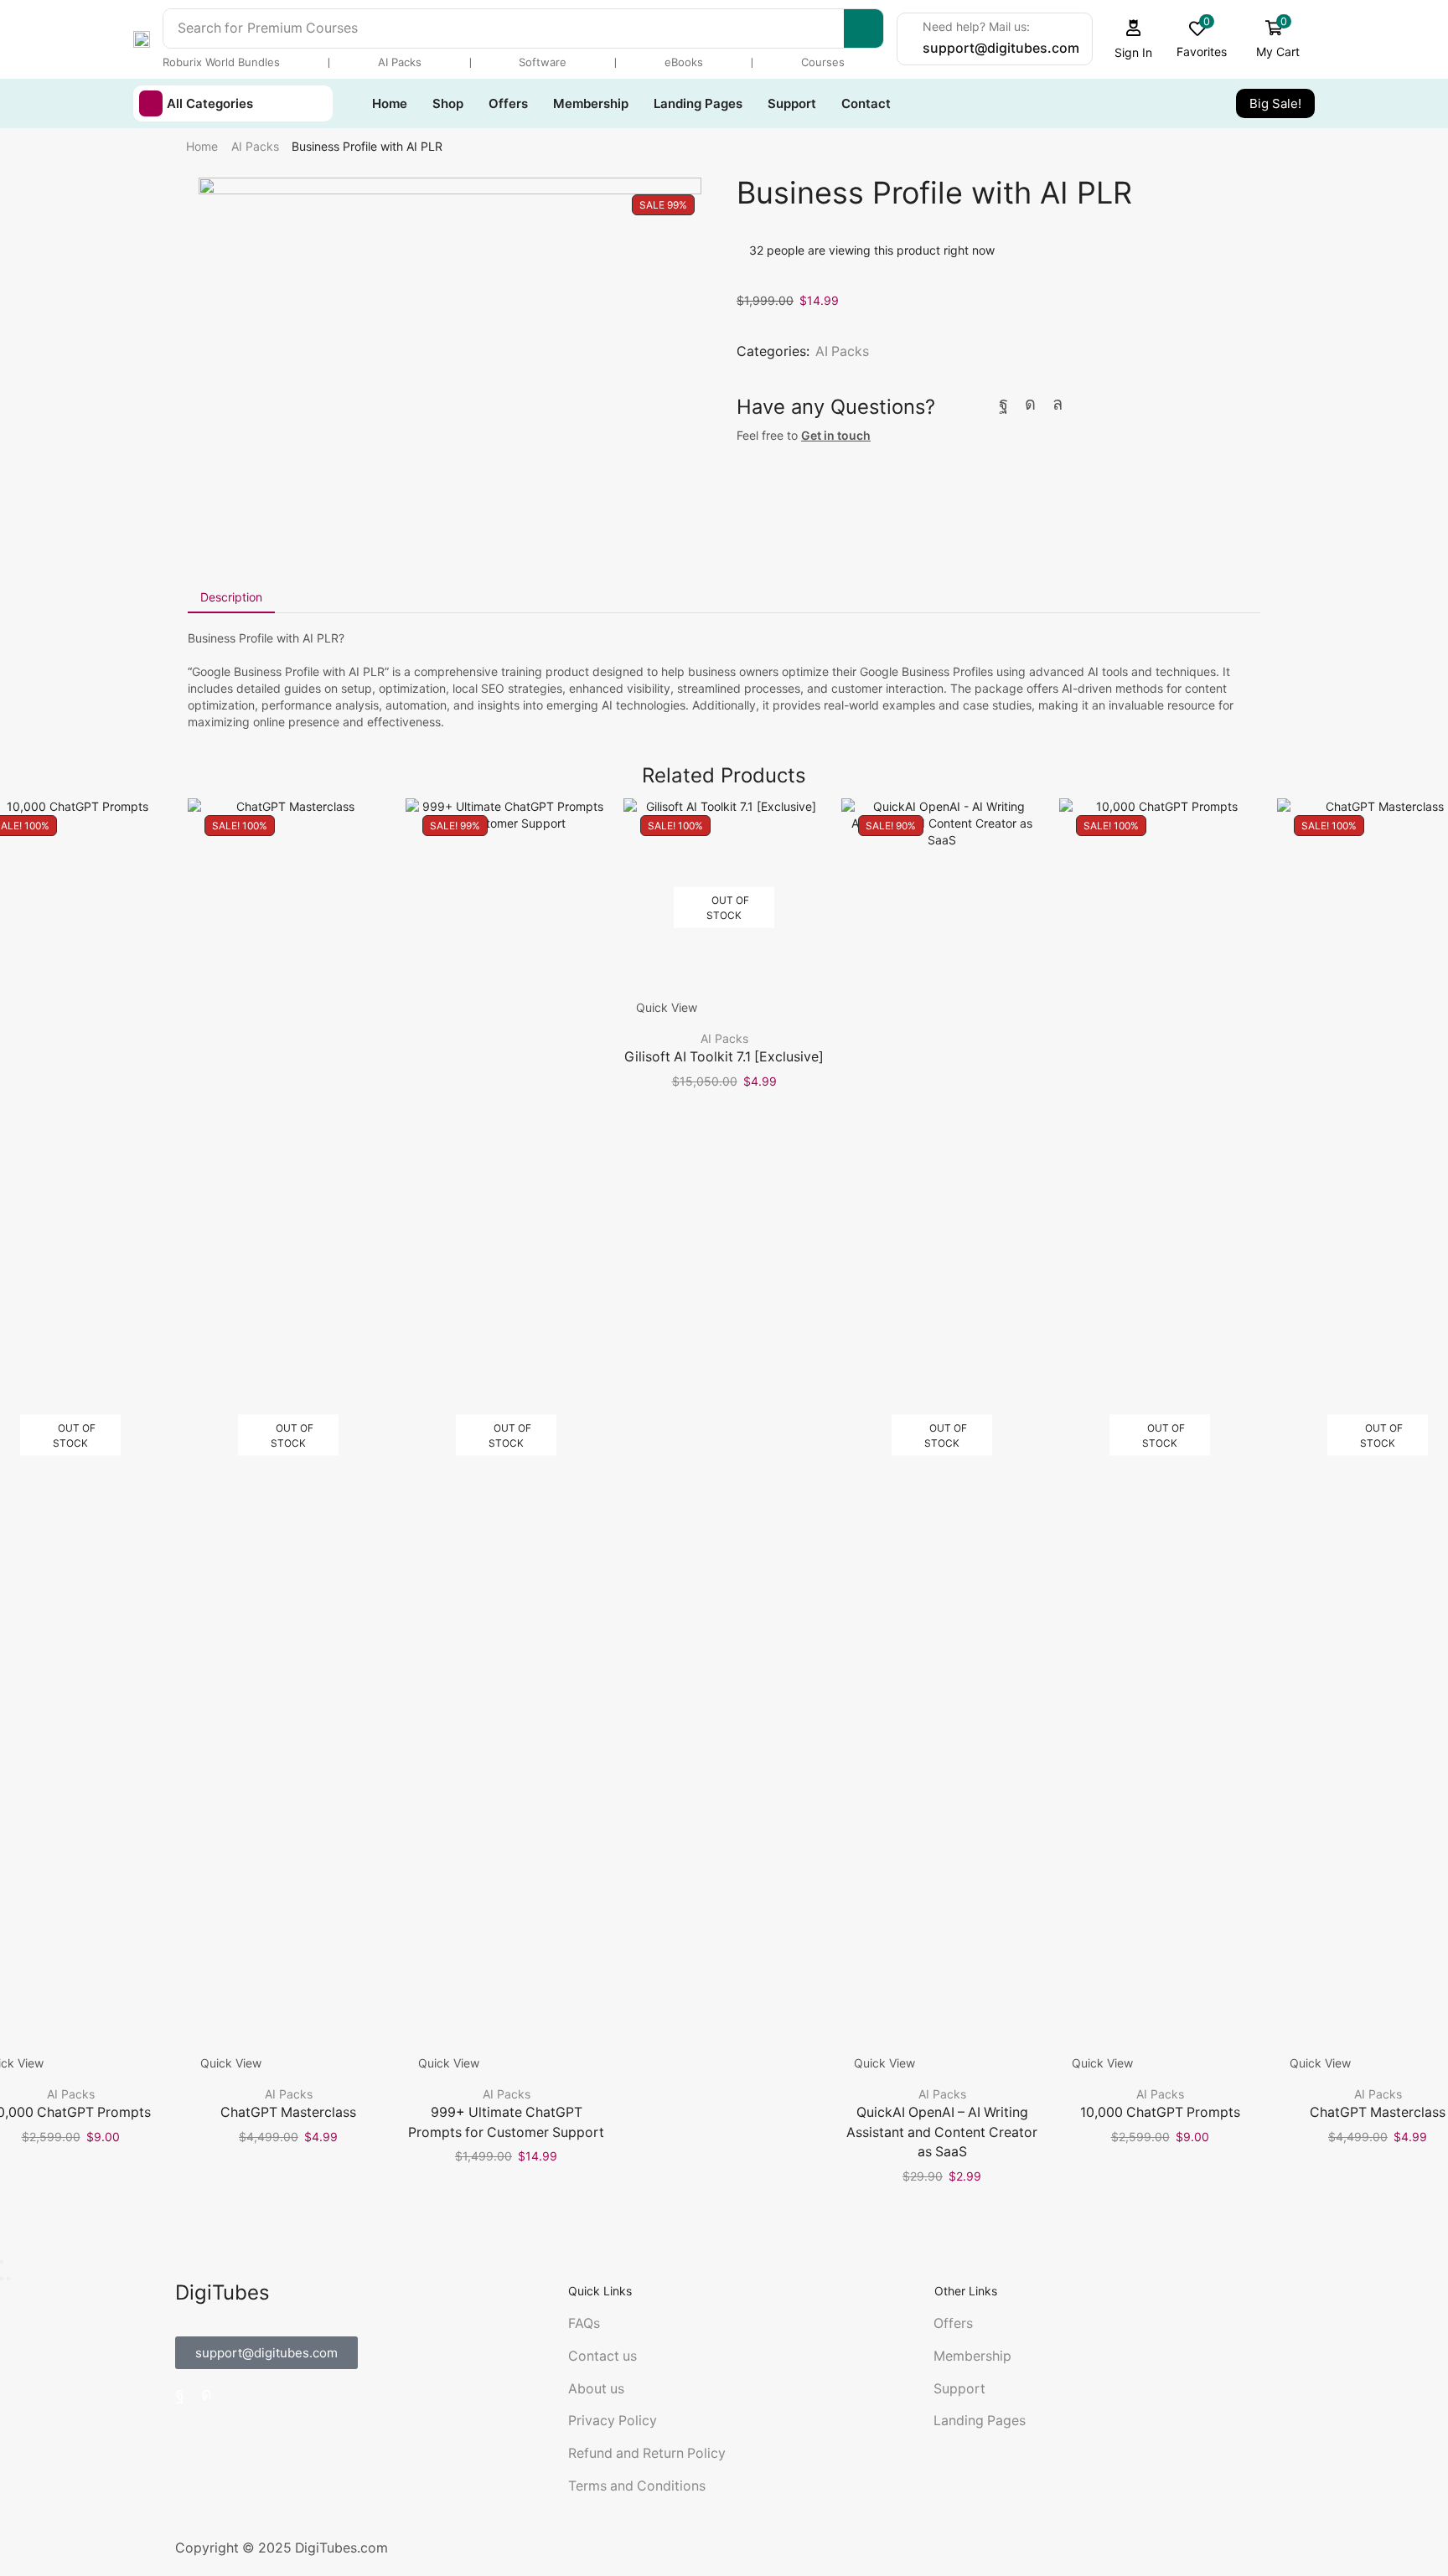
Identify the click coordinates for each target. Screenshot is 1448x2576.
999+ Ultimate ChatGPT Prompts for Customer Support (506, 2122)
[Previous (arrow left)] (2, 2279)
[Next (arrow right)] (8, 2279)
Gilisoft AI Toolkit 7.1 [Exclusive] (724, 1057)
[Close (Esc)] (2, 2262)
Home (202, 146)
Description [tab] (231, 597)
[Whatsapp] (1058, 404)
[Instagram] (1030, 404)
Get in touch (836, 435)
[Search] (864, 28)
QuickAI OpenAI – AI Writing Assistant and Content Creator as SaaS (942, 2132)
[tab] (231, 597)
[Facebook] (1003, 404)
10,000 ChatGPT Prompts (1160, 2112)
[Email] (1086, 404)
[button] (1134, 39)
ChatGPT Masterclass (288, 2112)
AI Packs (255, 146)
